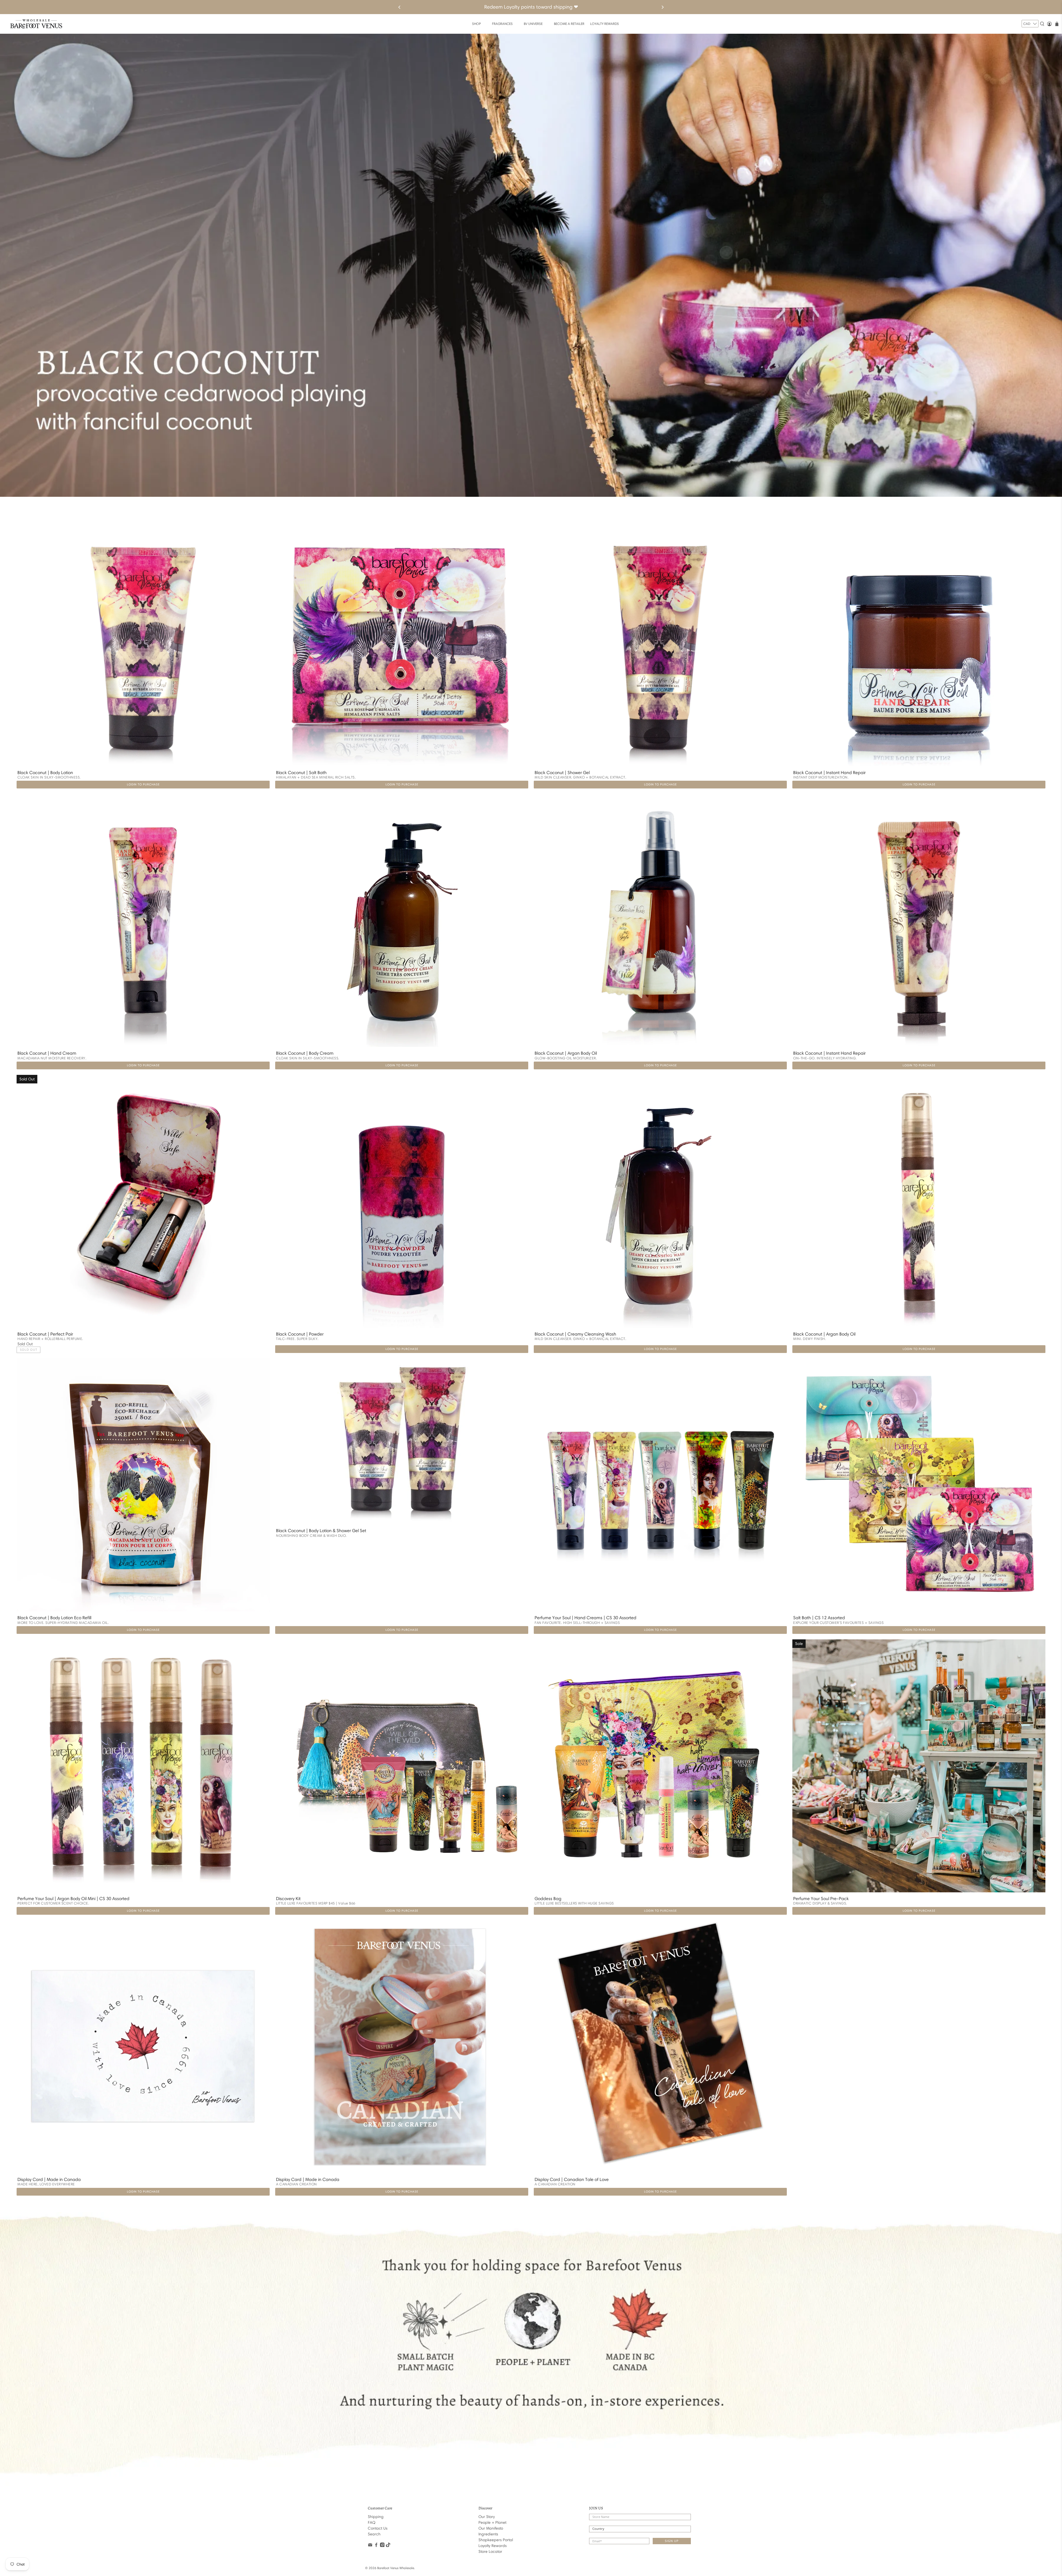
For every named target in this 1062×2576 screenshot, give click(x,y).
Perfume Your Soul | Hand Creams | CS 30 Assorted (585, 1618)
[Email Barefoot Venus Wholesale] (370, 2546)
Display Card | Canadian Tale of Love (572, 2179)
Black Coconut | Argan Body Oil (566, 1053)
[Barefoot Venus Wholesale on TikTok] (388, 2546)
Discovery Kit (288, 1899)
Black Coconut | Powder (300, 1334)
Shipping (376, 2517)
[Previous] (400, 7)
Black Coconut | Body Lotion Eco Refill (54, 1618)
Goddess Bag (548, 1899)
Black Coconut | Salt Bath (301, 773)
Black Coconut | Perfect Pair (45, 1334)
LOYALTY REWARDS (605, 24)
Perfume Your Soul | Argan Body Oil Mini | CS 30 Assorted (73, 1899)
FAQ (372, 2523)
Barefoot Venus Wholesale (396, 2568)
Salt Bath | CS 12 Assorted (819, 1618)
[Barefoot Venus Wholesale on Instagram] (382, 2546)
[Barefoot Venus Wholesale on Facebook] (376, 2546)
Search (374, 2534)
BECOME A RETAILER (569, 24)
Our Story (487, 2517)
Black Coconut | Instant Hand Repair (829, 773)
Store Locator (490, 2552)
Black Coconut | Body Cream (305, 1053)
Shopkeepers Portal (496, 2540)
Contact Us (378, 2528)
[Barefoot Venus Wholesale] (36, 24)
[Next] (662, 7)
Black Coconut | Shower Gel (562, 773)
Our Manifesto (491, 2528)
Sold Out (29, 1350)
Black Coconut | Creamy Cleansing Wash (575, 1334)
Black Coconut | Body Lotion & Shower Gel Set (321, 1531)
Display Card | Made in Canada (49, 2179)
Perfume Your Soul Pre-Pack (821, 1899)
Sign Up (672, 2541)
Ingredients (488, 2534)
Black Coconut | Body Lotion (45, 773)
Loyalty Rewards (493, 2546)
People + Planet (492, 2523)
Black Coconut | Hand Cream (47, 1053)
